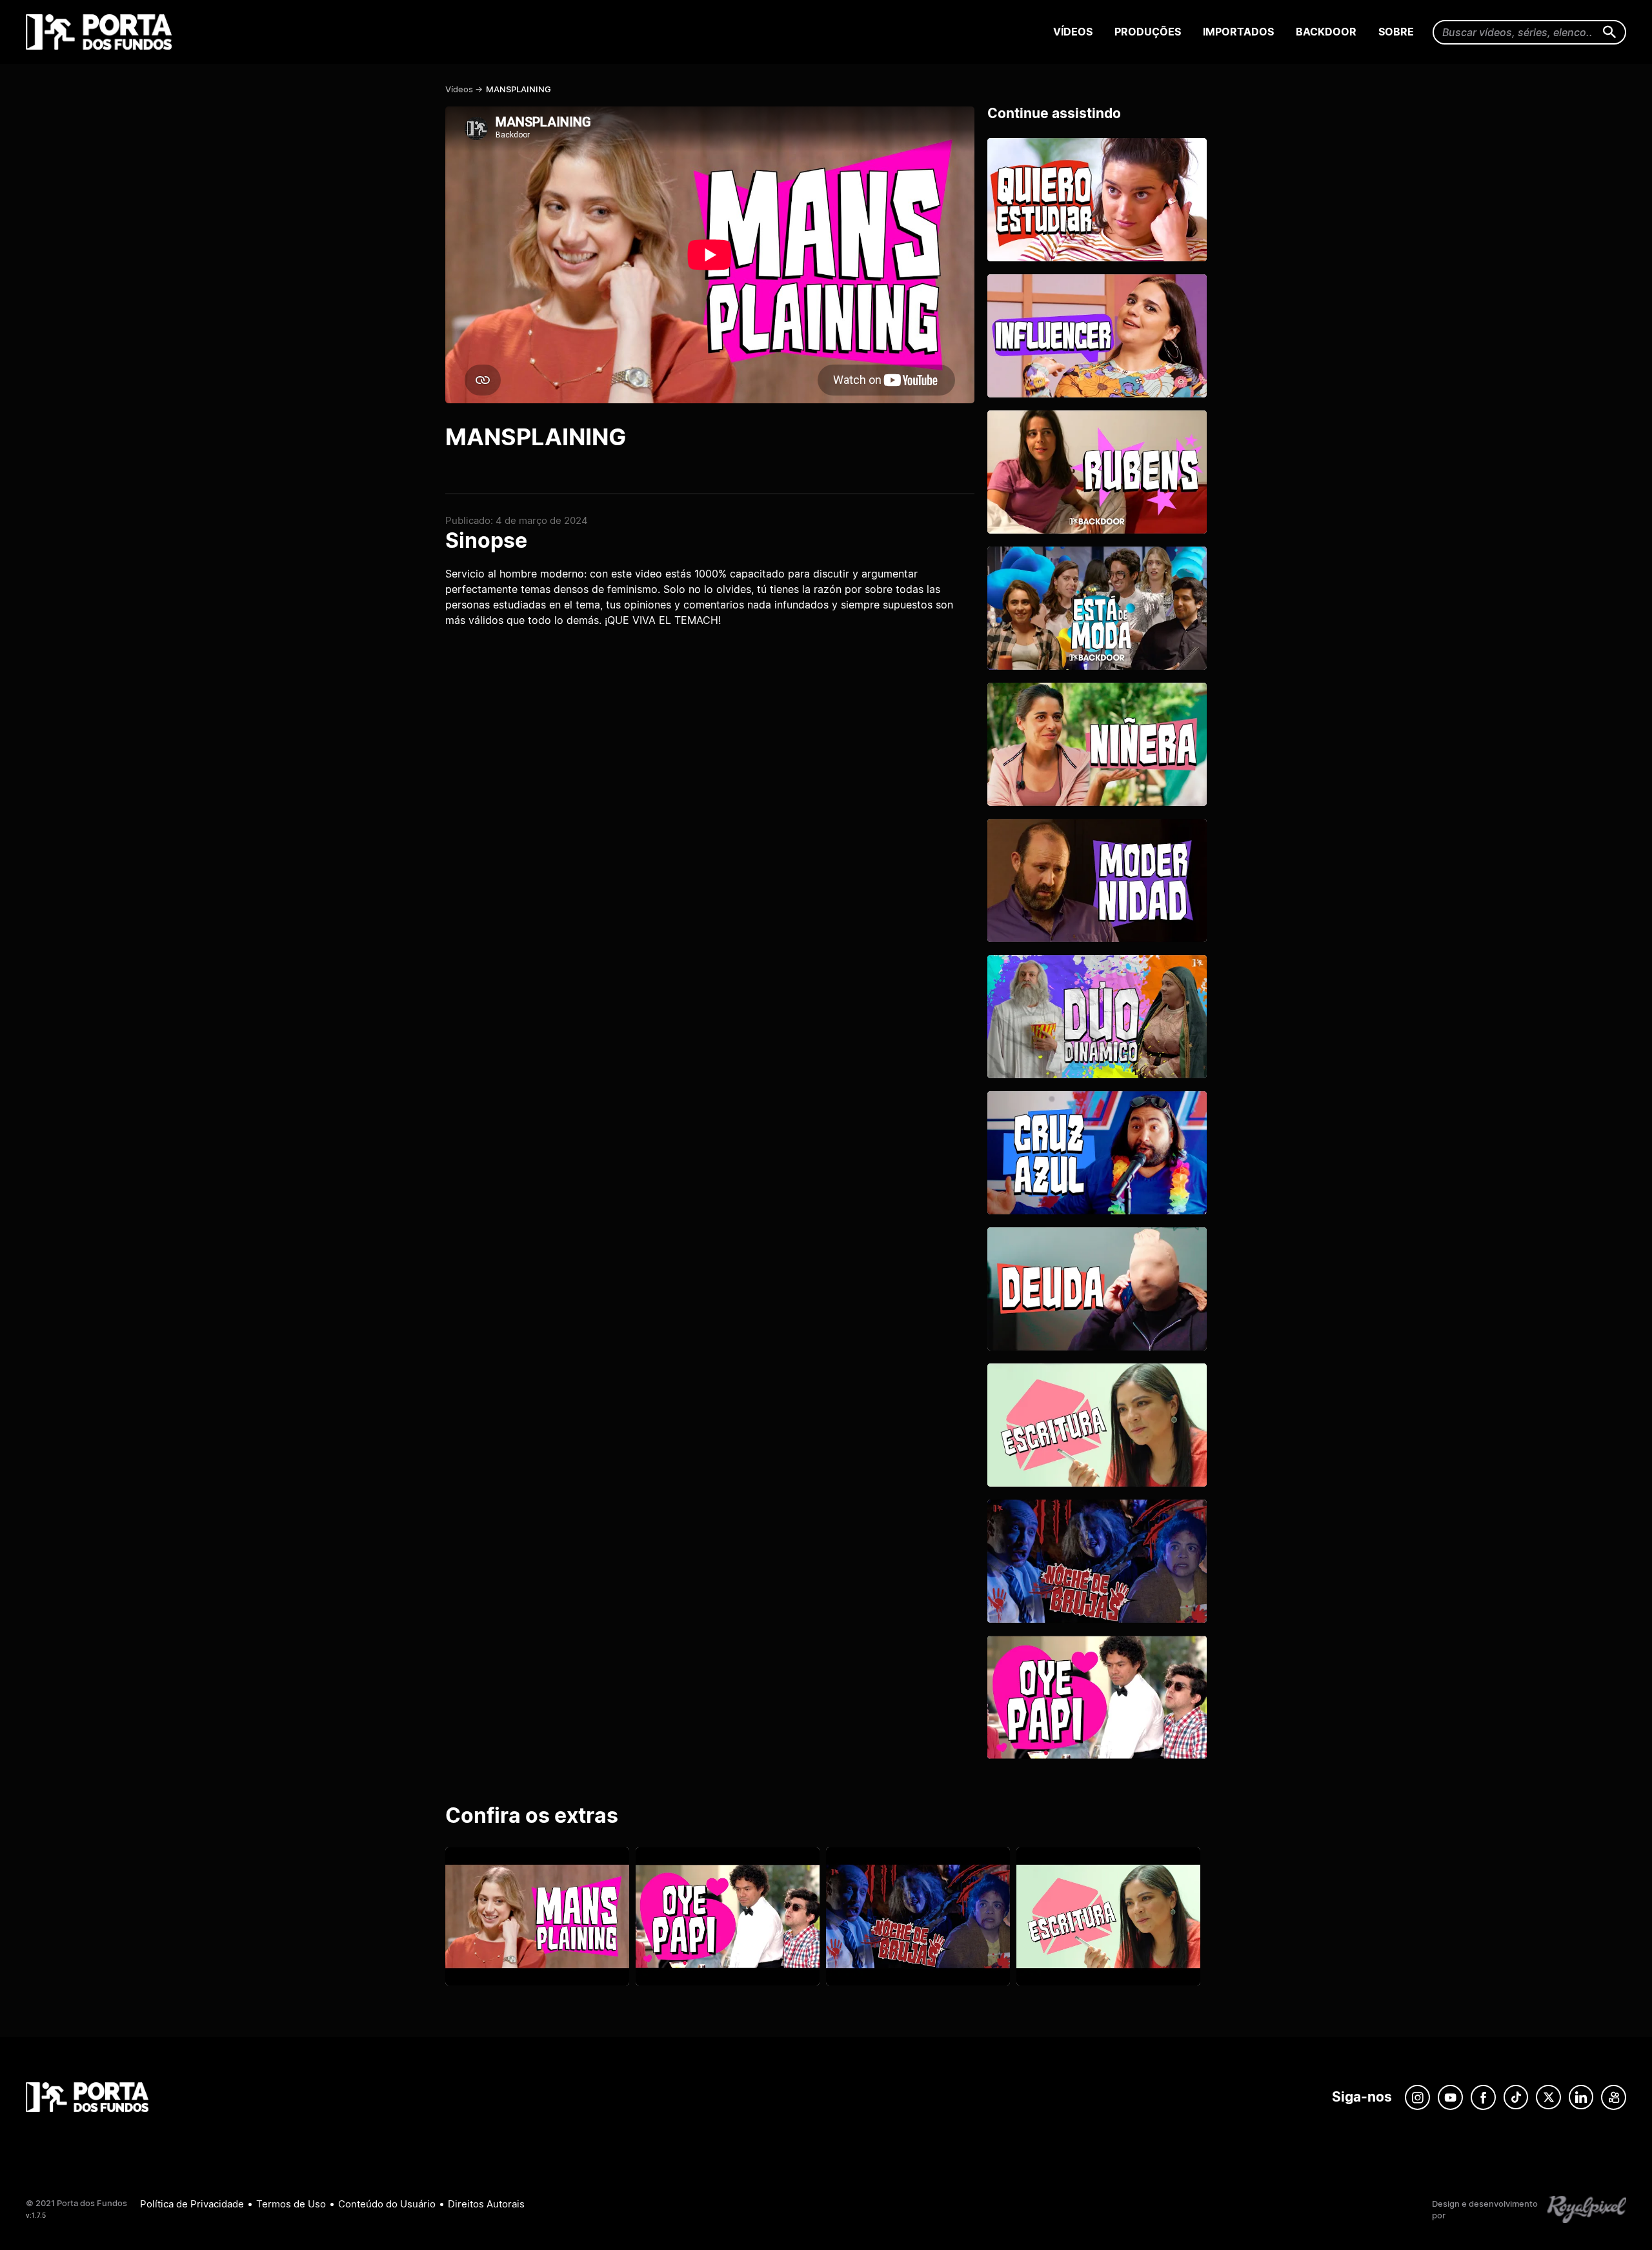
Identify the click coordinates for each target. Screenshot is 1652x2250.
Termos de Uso (291, 2204)
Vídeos (1073, 32)
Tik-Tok (1516, 2097)
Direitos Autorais (486, 2204)
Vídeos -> (464, 89)
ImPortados (1238, 32)
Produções (1148, 32)
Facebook (1483, 2097)
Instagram (1417, 2097)
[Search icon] (1610, 33)
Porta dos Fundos (102, 32)
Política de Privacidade (192, 2204)
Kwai (1614, 2097)
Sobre (1396, 32)
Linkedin (1581, 2097)
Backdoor (1326, 32)
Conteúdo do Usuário (387, 2204)
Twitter (1548, 2097)
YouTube (1450, 2097)
